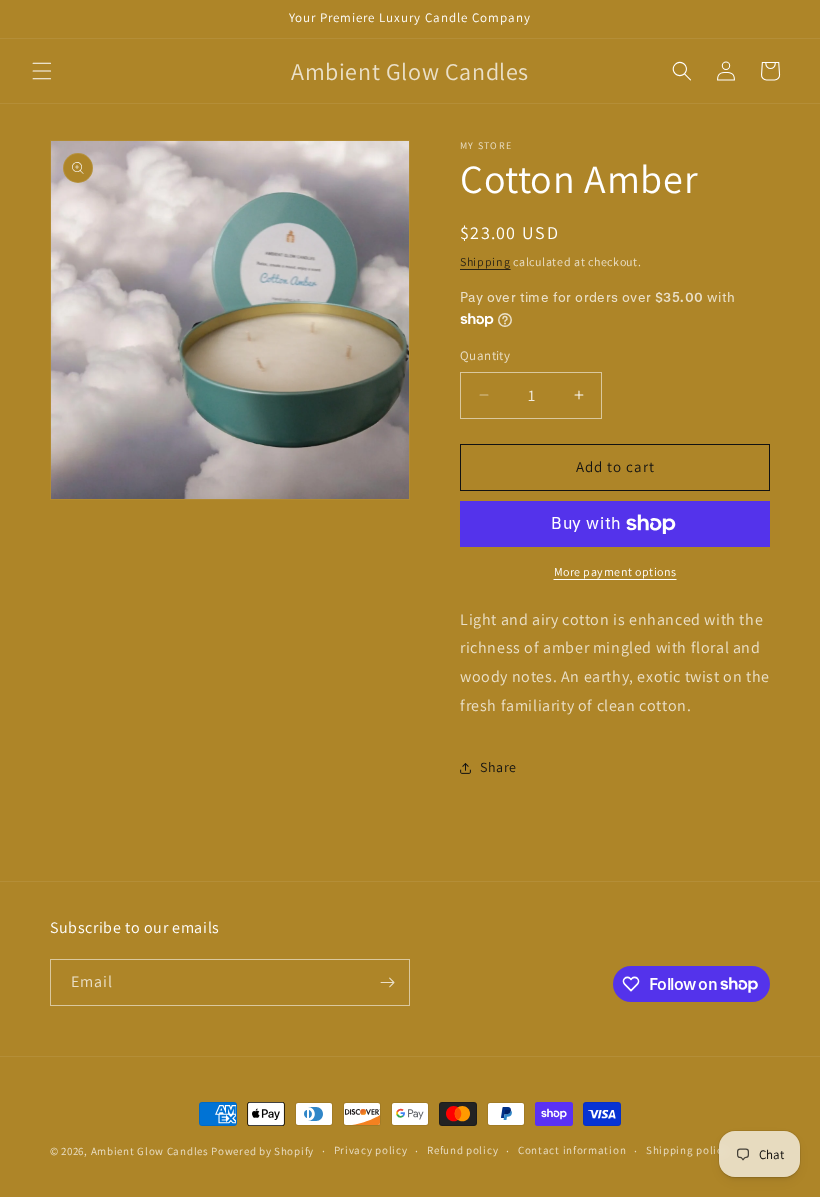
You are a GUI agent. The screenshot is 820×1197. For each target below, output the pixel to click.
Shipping (485, 261)
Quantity (485, 355)
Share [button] (498, 767)
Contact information (572, 1150)
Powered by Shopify (262, 1151)
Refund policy (462, 1150)
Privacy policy (371, 1150)
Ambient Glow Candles (150, 1151)
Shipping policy (687, 1150)
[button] (42, 71)
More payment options (615, 571)
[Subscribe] (387, 982)
